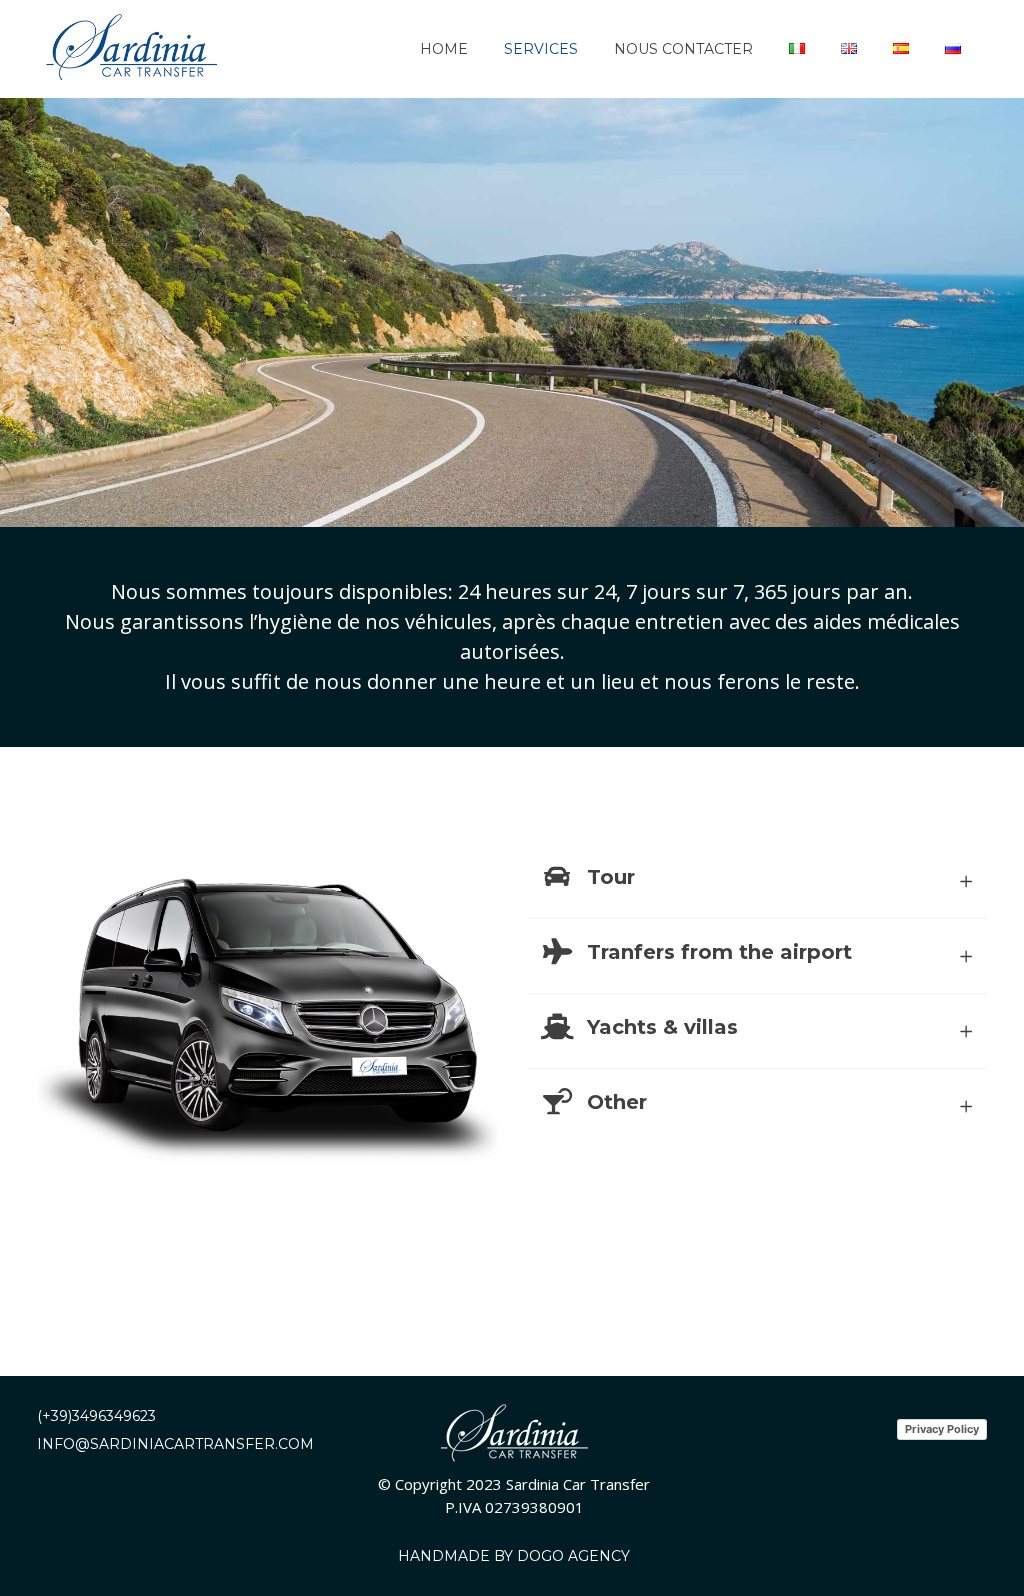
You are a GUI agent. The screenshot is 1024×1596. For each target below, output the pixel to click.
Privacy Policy (942, 1429)
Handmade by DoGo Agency (514, 1556)
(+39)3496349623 (96, 1416)
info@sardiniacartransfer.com (175, 1444)
